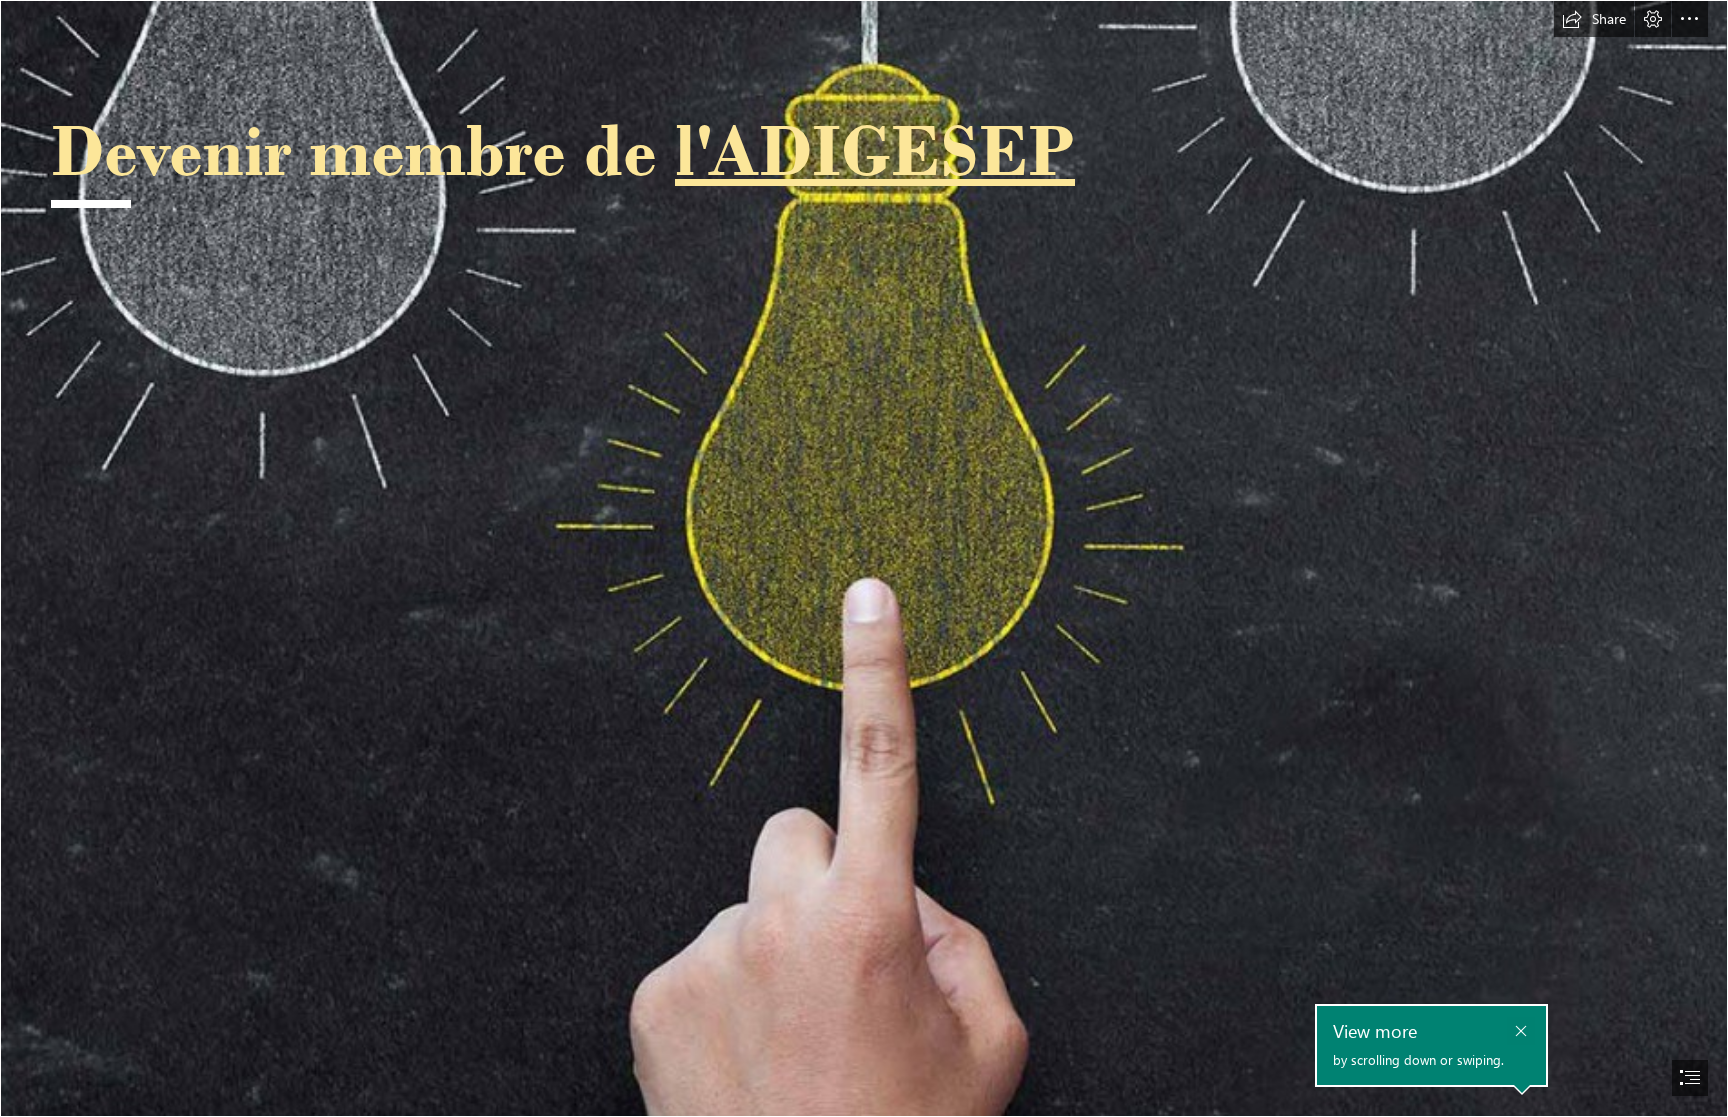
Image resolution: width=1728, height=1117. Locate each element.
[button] (1594, 19)
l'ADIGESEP (875, 150)
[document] (864, 558)
